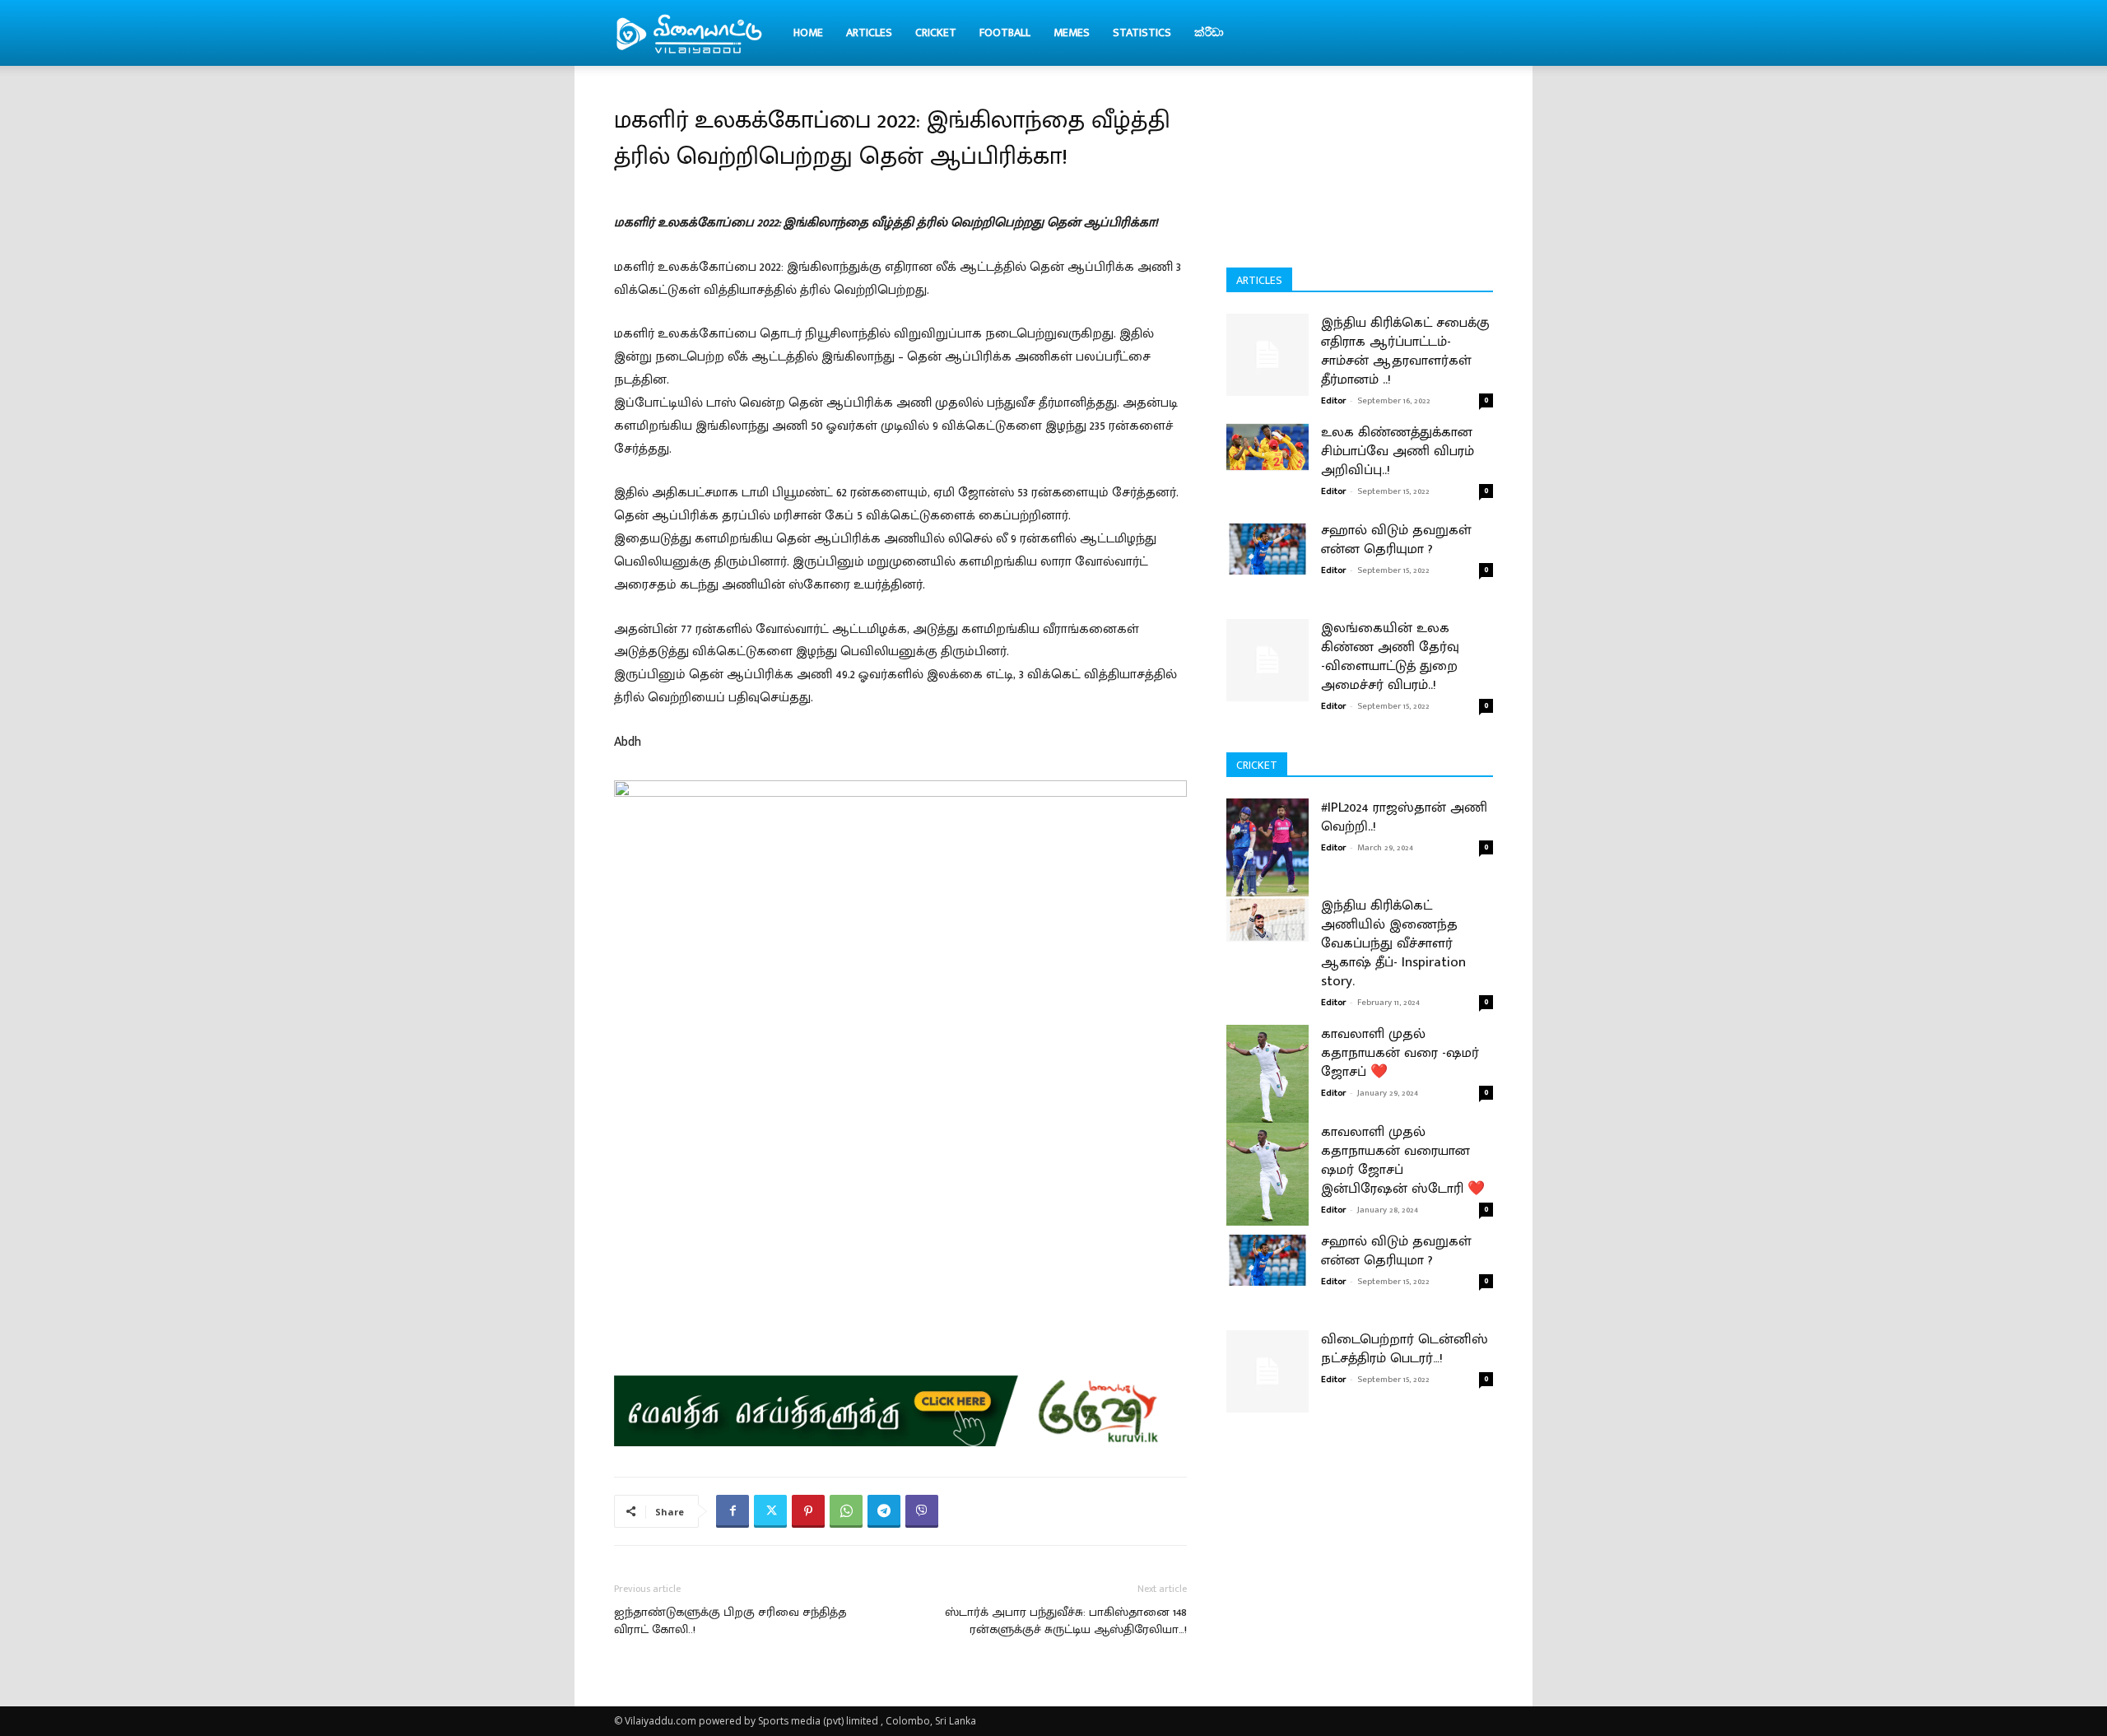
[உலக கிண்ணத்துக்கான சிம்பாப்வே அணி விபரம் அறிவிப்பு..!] (1267, 447)
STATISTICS (1142, 33)
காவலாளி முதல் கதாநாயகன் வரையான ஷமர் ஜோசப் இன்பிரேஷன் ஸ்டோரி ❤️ (1403, 1160)
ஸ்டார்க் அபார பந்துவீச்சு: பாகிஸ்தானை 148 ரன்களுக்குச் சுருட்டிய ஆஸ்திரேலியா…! (1066, 1621)
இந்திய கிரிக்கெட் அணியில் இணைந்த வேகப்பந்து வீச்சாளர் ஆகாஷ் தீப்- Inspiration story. (1393, 943)
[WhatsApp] (846, 1511)
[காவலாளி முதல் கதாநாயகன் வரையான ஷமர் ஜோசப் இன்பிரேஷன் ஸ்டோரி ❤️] (1267, 1174)
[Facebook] (733, 1511)
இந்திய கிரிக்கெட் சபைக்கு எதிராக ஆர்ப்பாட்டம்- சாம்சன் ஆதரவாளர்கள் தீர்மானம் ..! (1405, 351)
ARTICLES (869, 33)
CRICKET (936, 33)
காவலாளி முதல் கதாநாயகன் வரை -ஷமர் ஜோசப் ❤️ (1400, 1053)
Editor (1333, 401)
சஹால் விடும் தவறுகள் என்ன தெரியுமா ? (1396, 540)
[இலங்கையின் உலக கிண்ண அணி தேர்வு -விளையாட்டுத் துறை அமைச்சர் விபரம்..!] (1267, 660)
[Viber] (922, 1511)
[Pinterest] (808, 1511)
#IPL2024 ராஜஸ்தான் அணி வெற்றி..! (1404, 817)
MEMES (1072, 33)
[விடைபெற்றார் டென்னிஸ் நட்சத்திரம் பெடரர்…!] (1267, 1371)
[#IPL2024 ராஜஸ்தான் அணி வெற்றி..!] (1267, 850)
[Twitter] (770, 1511)
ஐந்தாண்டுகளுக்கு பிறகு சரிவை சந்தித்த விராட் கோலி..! (730, 1621)
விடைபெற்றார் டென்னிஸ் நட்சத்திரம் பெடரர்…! (1405, 1349)
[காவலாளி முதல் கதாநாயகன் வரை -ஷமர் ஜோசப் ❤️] (1267, 1076)
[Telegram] (884, 1511)
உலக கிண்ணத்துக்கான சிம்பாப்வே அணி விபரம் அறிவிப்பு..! (1398, 451)
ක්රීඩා (1209, 33)
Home (808, 33)
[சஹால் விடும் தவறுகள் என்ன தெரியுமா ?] (1267, 548)
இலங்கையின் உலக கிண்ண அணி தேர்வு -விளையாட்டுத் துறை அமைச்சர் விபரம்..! (1390, 656)
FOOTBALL (1005, 33)
